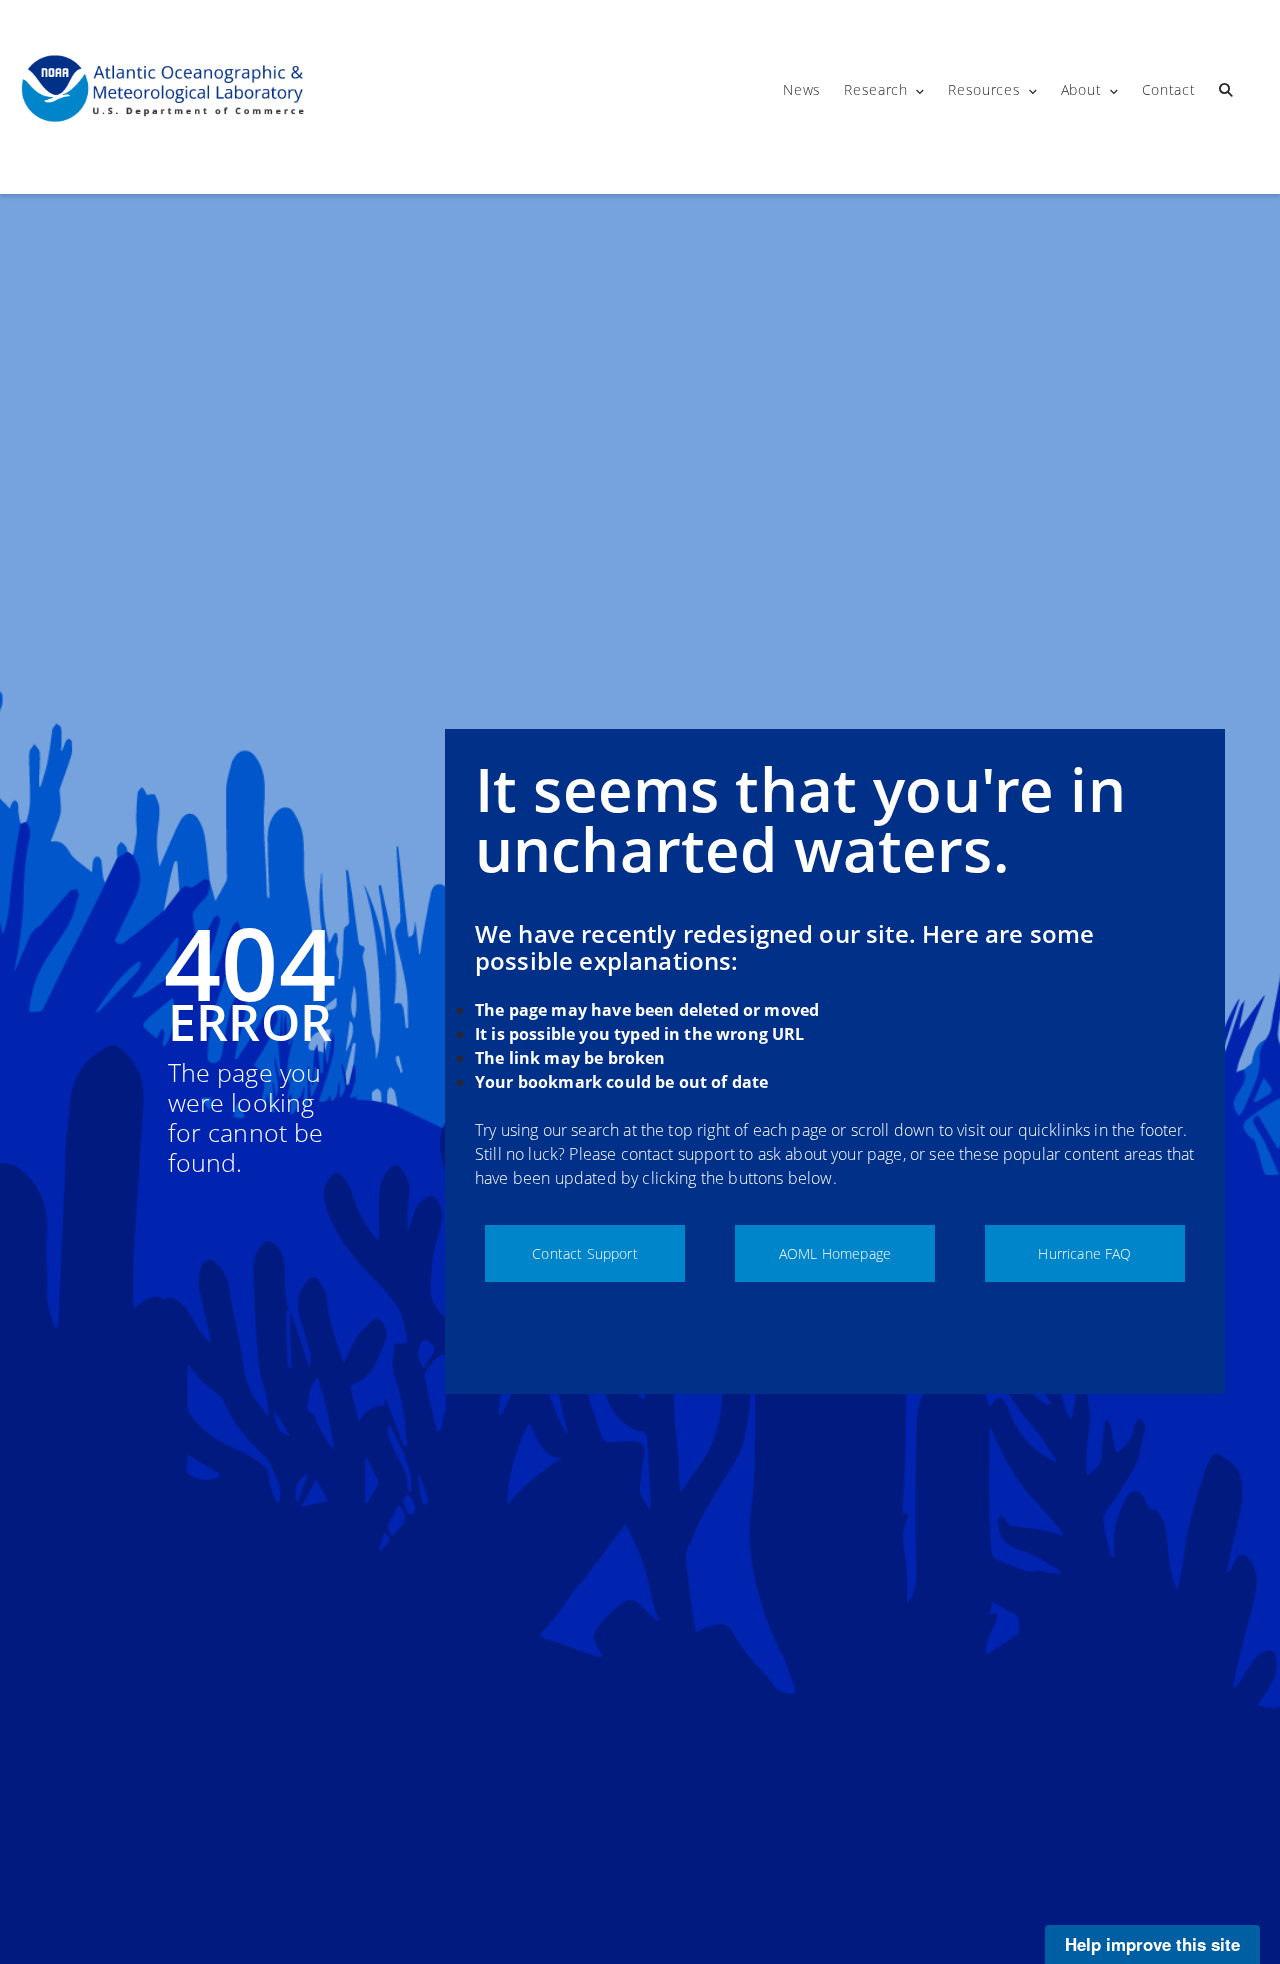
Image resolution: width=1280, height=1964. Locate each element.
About (1081, 89)
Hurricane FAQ (1084, 1253)
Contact (1169, 89)
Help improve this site (1152, 1944)
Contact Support (584, 1253)
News (802, 89)
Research (876, 89)
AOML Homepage (835, 1253)
